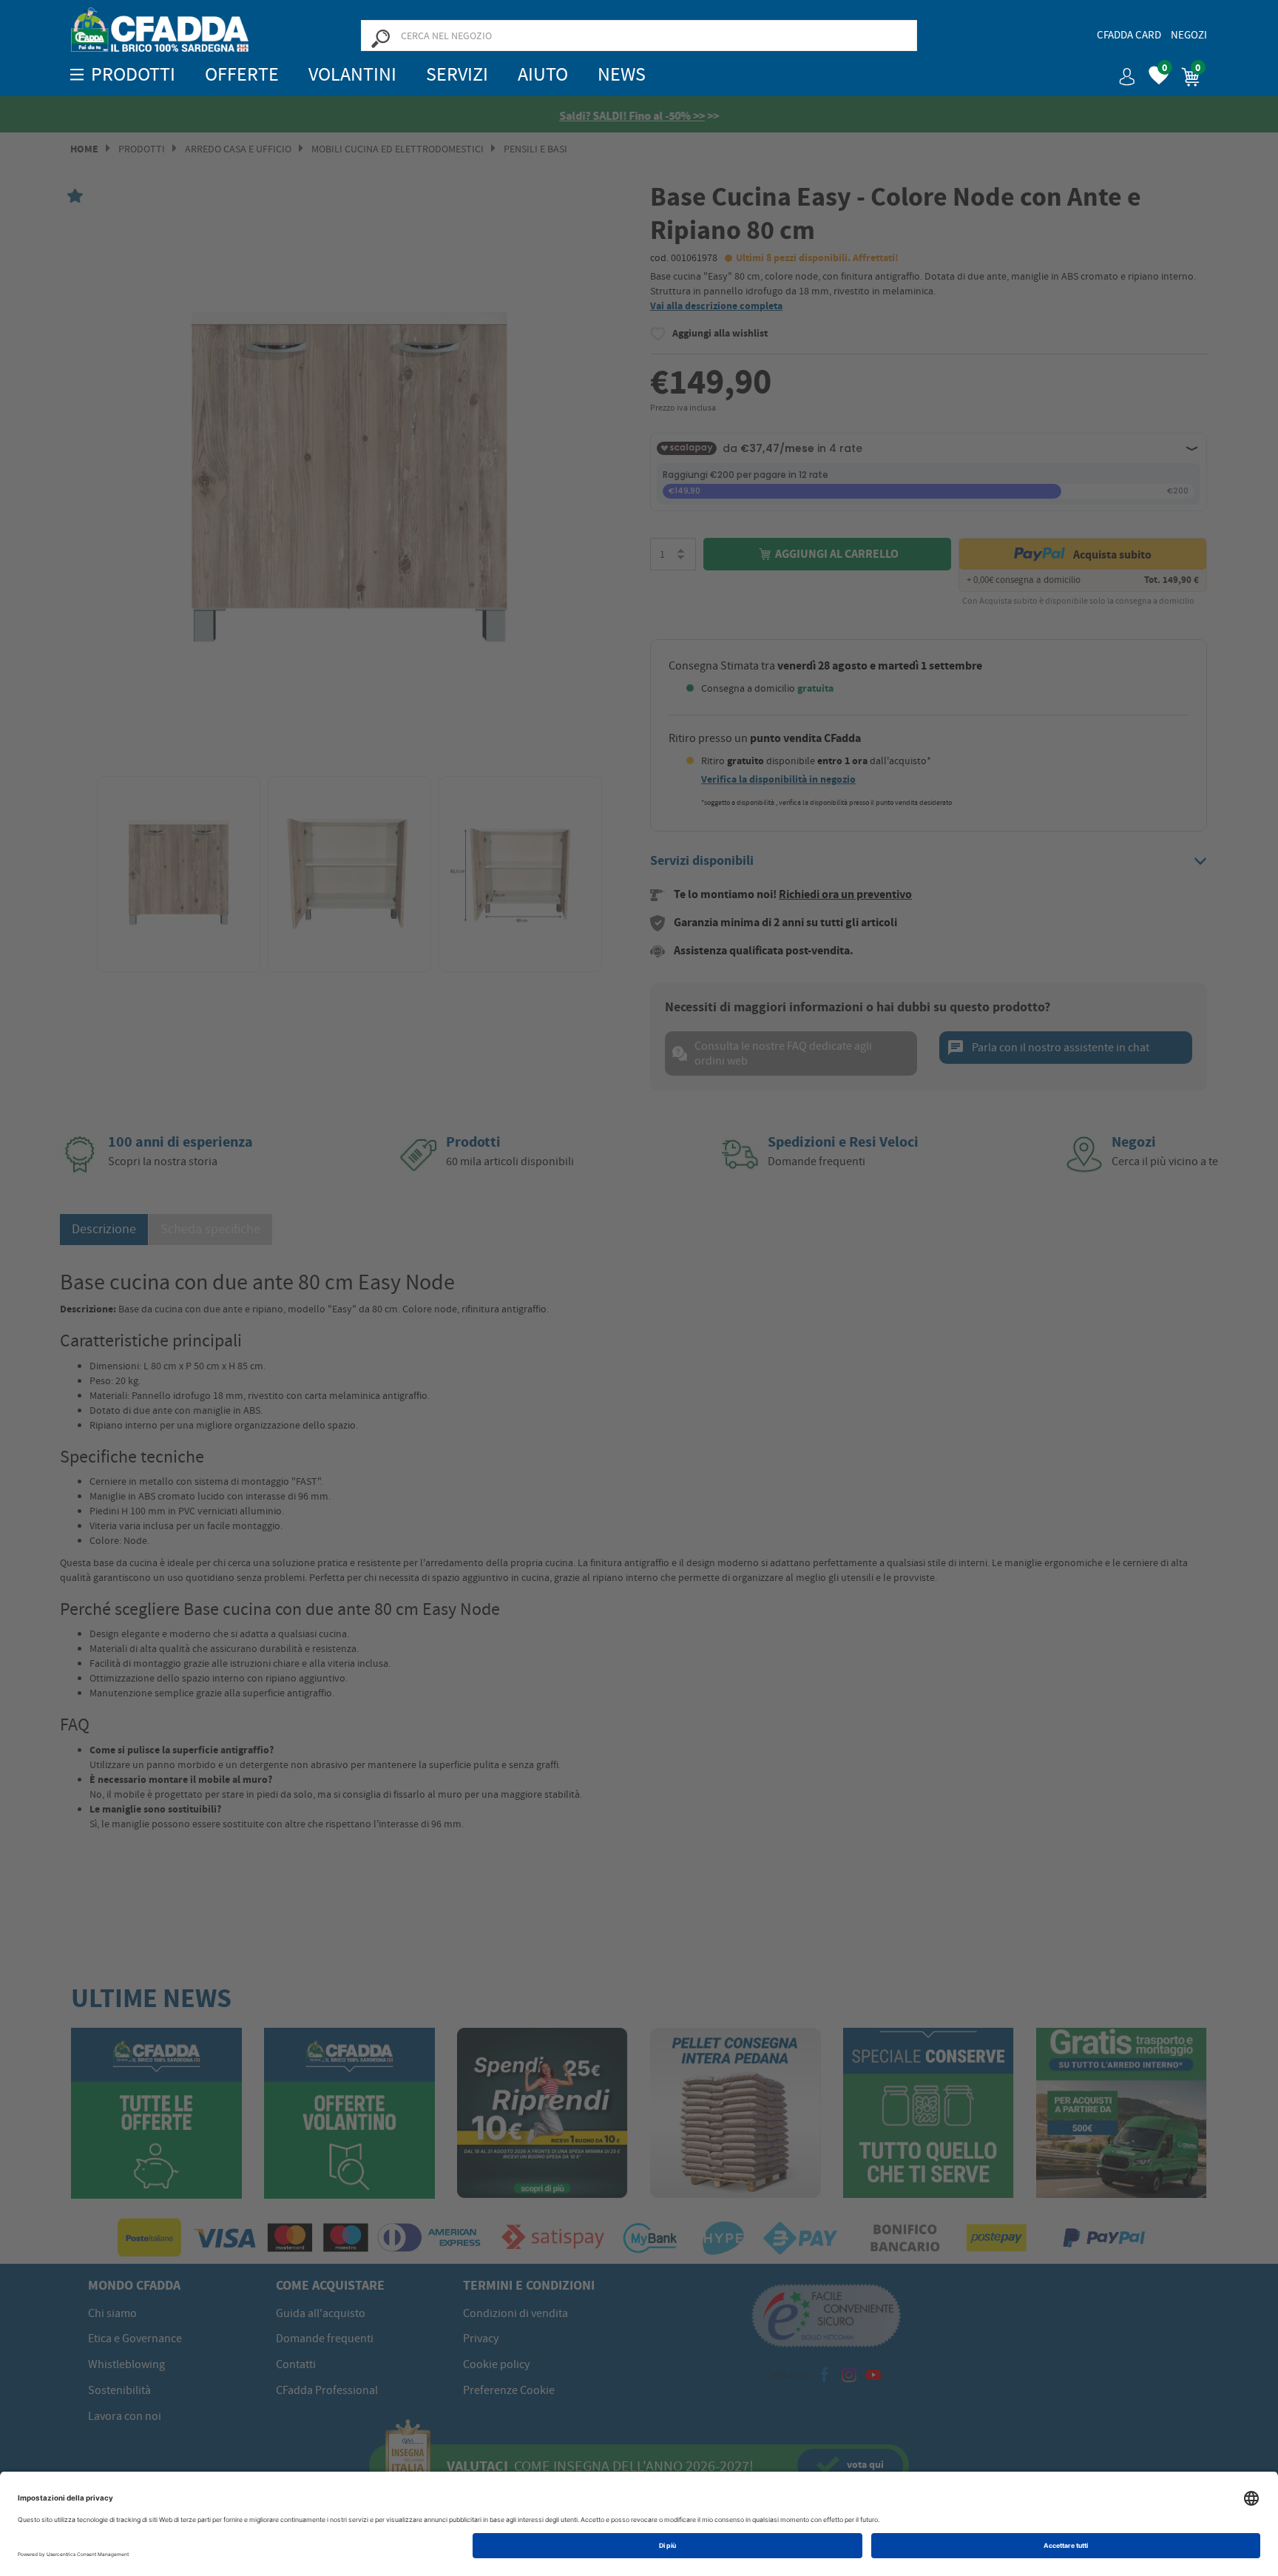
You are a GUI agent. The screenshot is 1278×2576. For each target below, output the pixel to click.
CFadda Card (1129, 35)
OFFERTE (242, 74)
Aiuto (543, 74)
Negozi (1189, 35)
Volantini (352, 74)
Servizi (457, 74)
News (622, 74)
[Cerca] (380, 38)
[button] (1121, 71)
